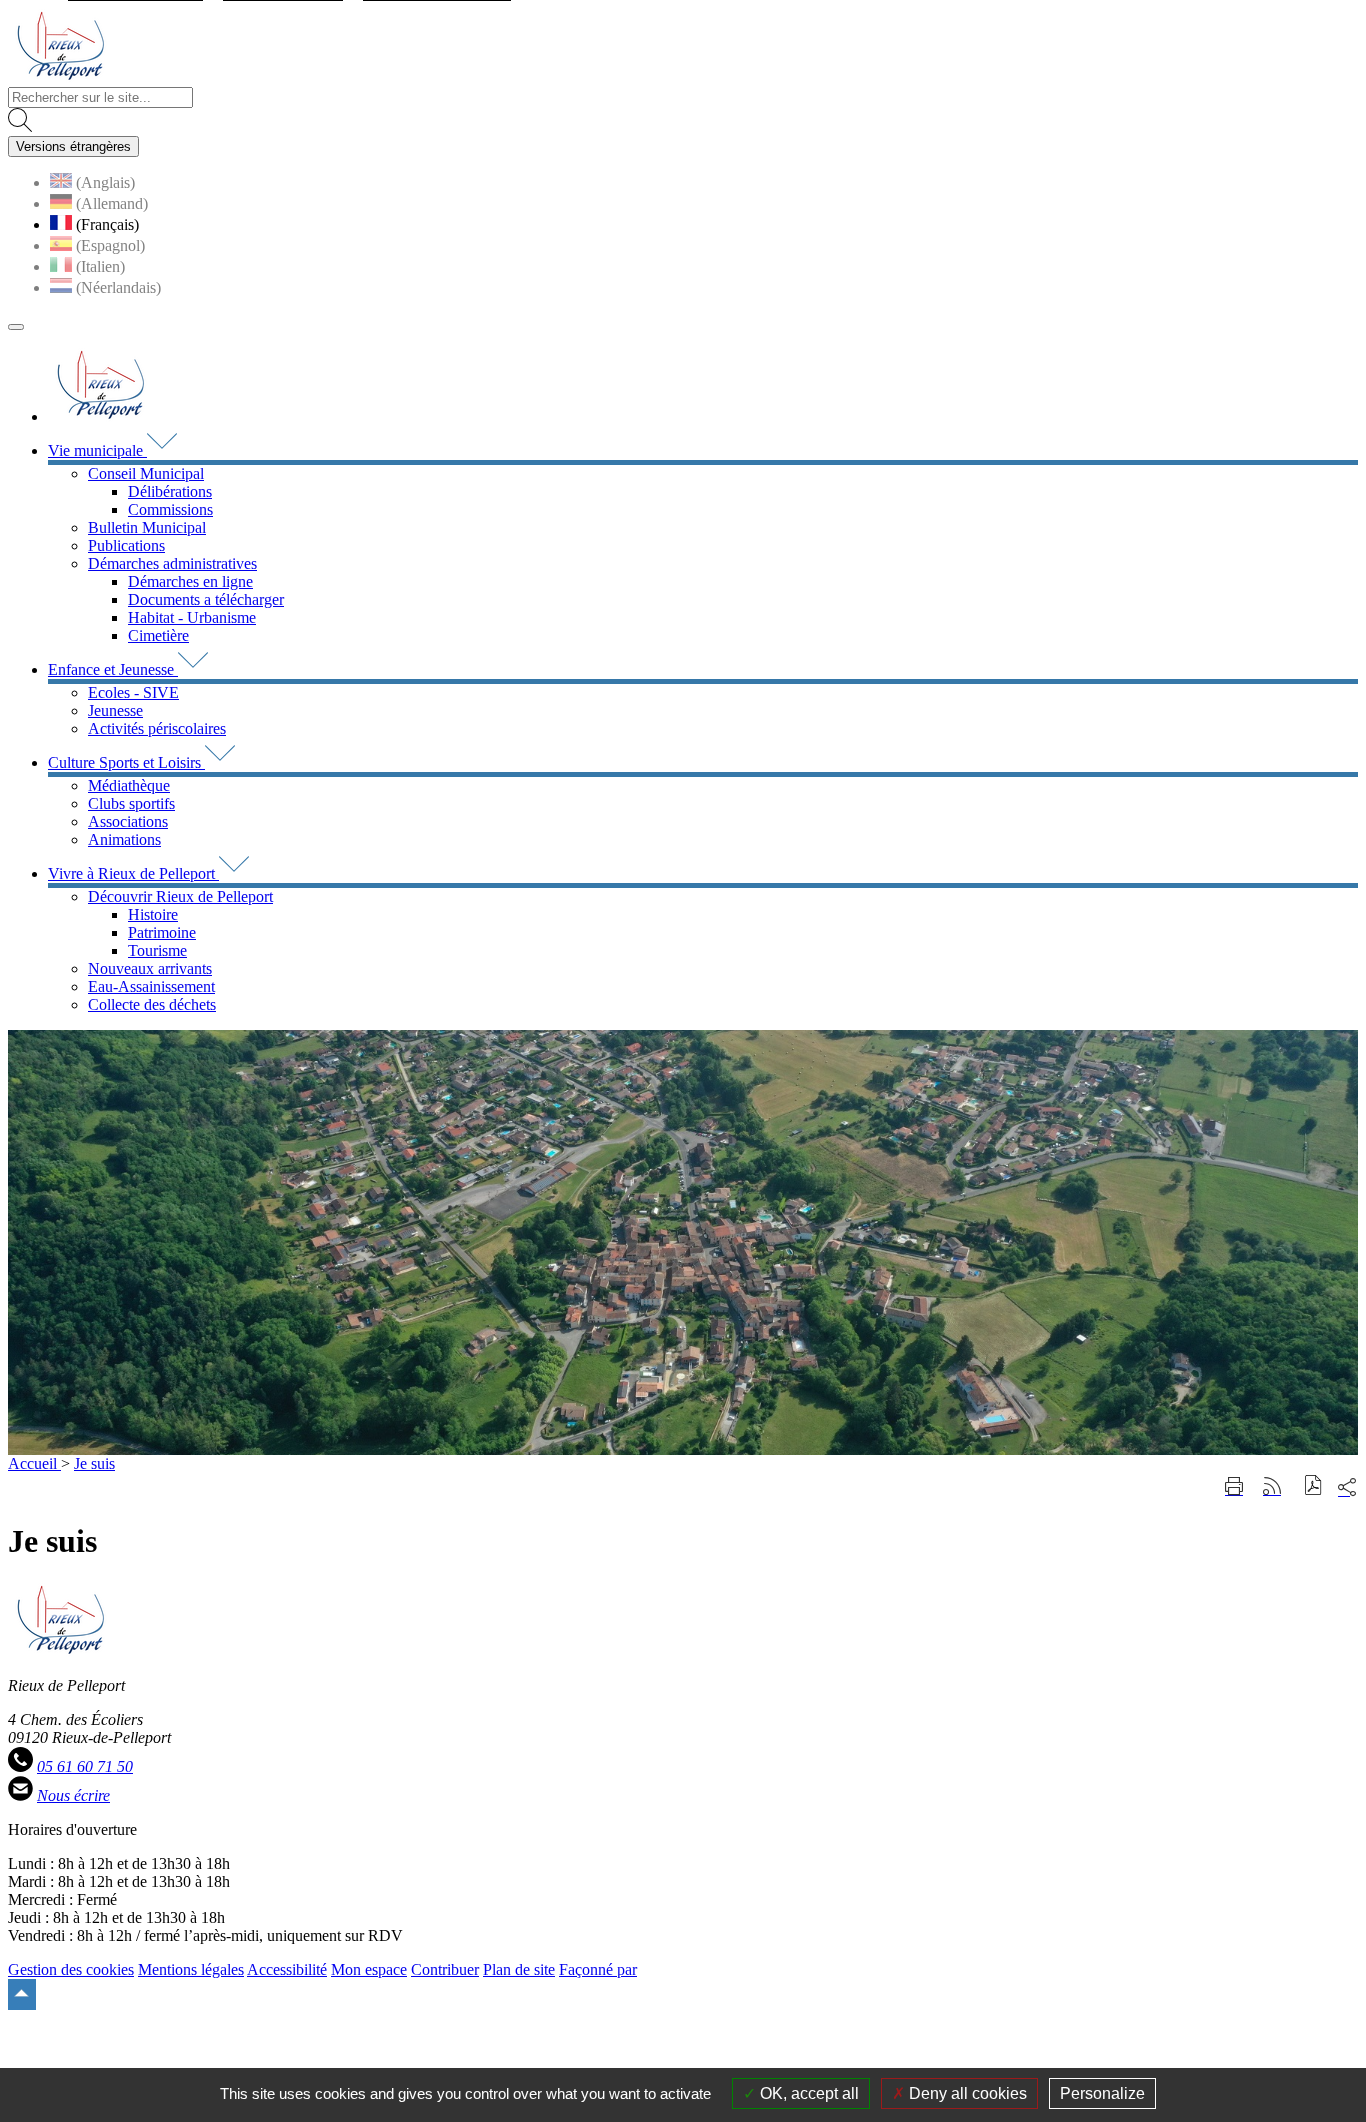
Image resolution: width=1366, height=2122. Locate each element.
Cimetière (158, 635)
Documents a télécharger (206, 599)
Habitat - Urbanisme (192, 617)
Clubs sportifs (131, 803)
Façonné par (598, 1969)
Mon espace (369, 1969)
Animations (124, 839)
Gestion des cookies (71, 1969)
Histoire (153, 914)
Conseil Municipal (146, 473)
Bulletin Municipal (147, 527)
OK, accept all (807, 2093)
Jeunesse (115, 710)
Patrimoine (162, 932)
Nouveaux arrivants (150, 968)
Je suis (94, 1463)
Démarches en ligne (190, 581)
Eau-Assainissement (151, 986)
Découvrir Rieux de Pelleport (180, 896)
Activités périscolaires (157, 728)
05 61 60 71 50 (85, 1766)
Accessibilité (287, 1969)
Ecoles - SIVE (133, 692)
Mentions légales (191, 1969)
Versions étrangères (73, 146)
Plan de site (519, 1969)
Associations (128, 821)
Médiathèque (129, 785)
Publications (126, 545)
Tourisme (157, 950)
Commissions (170, 509)
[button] (1313, 1487)
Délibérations (170, 491)
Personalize (1102, 2093)
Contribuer (445, 1969)
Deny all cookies (966, 2093)
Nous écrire (73, 1795)
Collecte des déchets (152, 1004)
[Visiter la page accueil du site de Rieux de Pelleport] (60, 77)
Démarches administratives (172, 563)
